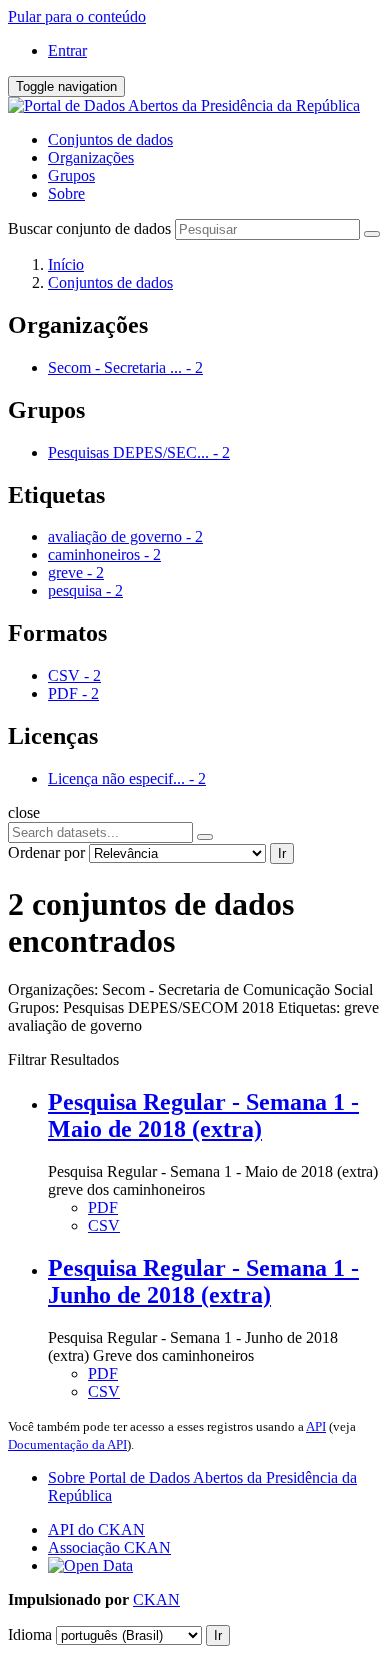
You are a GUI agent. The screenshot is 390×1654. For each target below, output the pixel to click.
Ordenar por (46, 852)
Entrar (67, 50)
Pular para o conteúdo (77, 16)
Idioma (30, 1634)
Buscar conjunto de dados (89, 228)
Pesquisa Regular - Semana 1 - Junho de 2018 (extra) (203, 1281)
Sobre (66, 193)
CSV (104, 1225)
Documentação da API (67, 1444)
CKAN (156, 1599)
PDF (103, 1207)
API (316, 1426)
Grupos (71, 175)
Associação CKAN (109, 1547)
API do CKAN (96, 1529)
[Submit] (372, 234)
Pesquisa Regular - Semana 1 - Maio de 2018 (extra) (203, 1115)
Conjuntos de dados (110, 139)
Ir (282, 853)
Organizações (91, 157)
